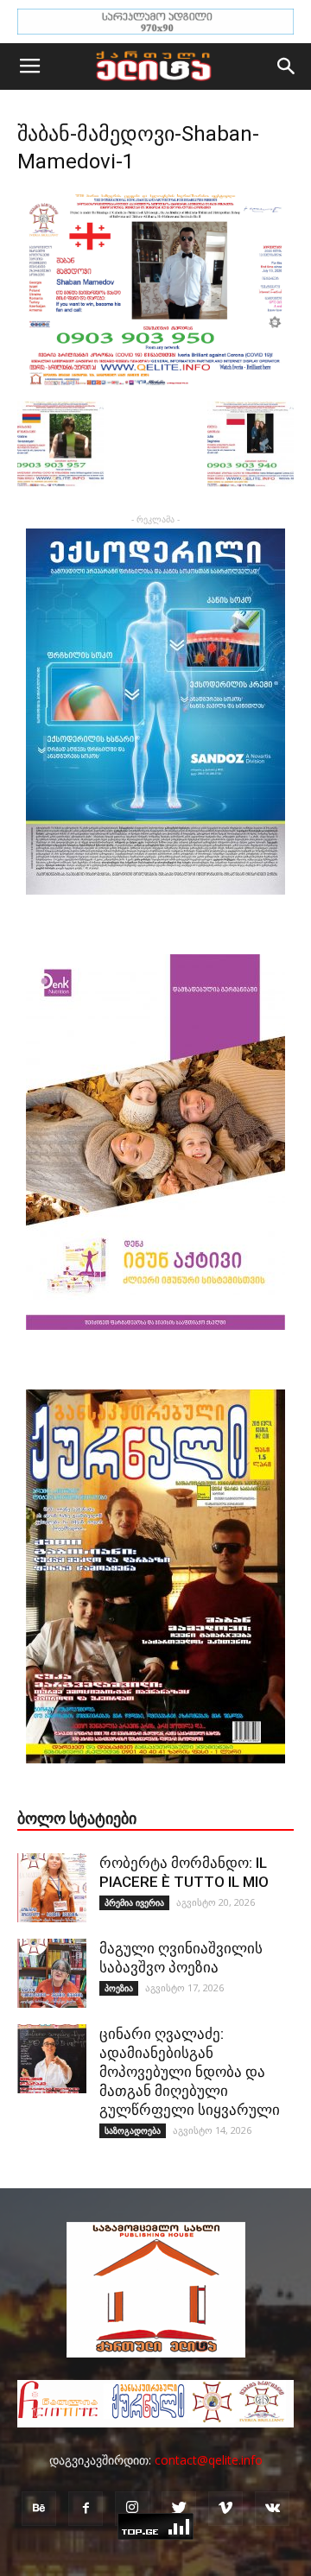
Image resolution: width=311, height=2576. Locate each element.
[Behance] (39, 2509)
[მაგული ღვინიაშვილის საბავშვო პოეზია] (52, 1973)
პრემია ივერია (134, 1902)
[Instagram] (132, 2509)
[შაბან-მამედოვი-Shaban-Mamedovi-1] (155, 383)
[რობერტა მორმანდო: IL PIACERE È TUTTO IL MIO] (52, 1888)
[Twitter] (179, 2509)
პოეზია (119, 1988)
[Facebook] (86, 2509)
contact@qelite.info (209, 2460)
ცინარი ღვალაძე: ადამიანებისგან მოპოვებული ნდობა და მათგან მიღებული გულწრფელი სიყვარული (190, 2072)
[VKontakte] (272, 2509)
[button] (287, 66)
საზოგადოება (133, 2130)
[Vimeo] (225, 2509)
